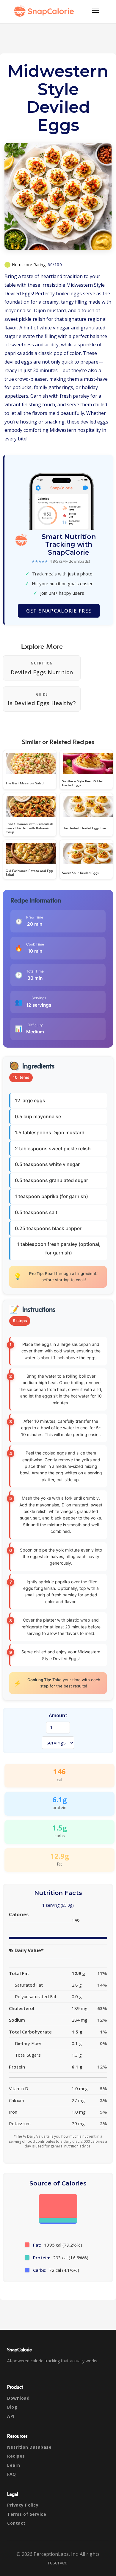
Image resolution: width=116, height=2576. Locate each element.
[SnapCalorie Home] (45, 11)
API (11, 2416)
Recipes (16, 2456)
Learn (14, 2465)
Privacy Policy (23, 2505)
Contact (16, 2523)
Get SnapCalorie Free (59, 611)
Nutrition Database (29, 2447)
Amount (58, 1715)
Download (18, 2398)
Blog (12, 2407)
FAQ (12, 2474)
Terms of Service (27, 2514)
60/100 (55, 265)
